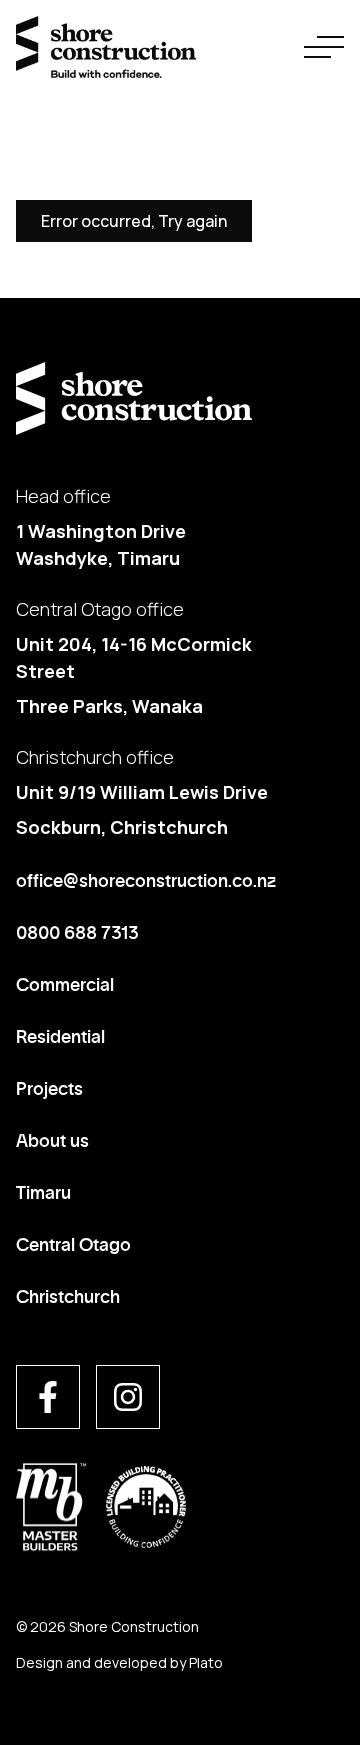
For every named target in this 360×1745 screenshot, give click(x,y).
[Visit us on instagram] (128, 1397)
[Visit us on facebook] (48, 1397)
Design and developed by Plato (119, 1662)
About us (52, 1139)
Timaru (43, 1191)
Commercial (65, 983)
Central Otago (73, 1243)
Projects (49, 1087)
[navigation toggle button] (324, 47)
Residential (60, 1035)
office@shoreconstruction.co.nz (146, 879)
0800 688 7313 (77, 931)
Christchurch (68, 1295)
